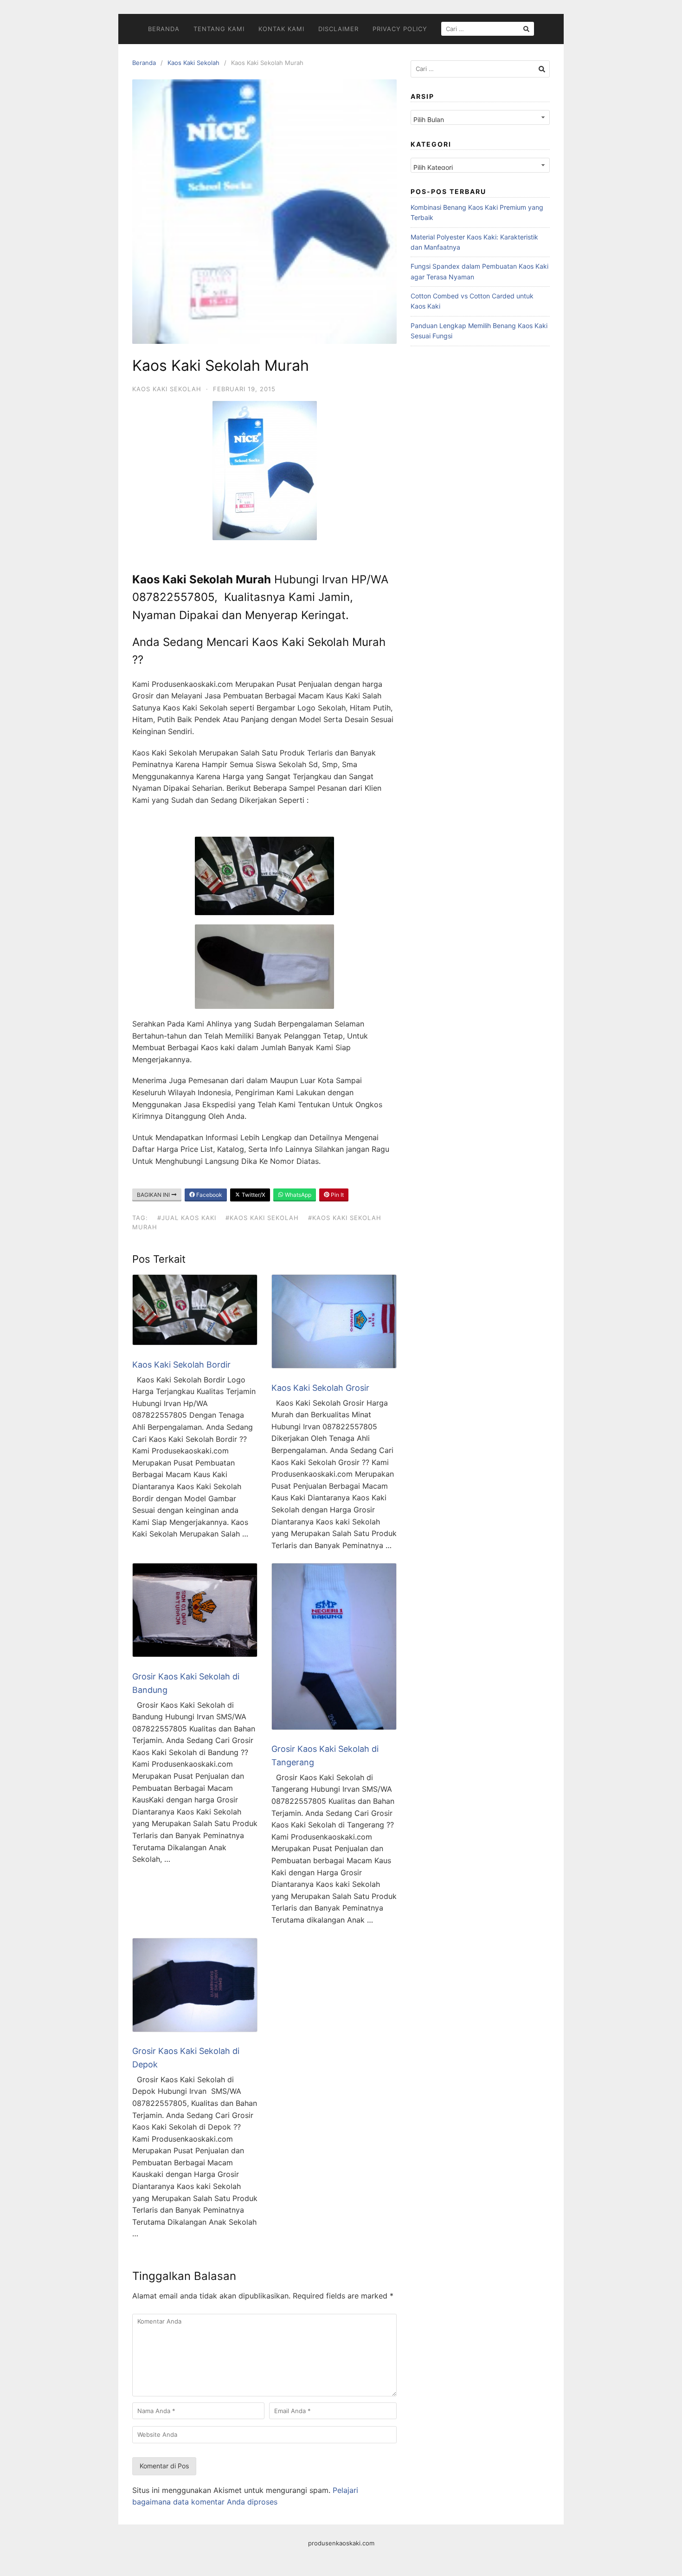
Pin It (337, 1195)
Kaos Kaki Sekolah (193, 63)
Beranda (164, 29)
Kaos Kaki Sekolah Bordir (181, 1365)
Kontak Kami (281, 29)
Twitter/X (253, 1195)
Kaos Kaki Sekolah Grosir (320, 1388)
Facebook (209, 1195)
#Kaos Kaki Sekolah (262, 1218)
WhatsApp (297, 1195)
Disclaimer (338, 29)
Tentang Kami (219, 29)
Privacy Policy (400, 29)
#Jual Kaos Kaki (187, 1218)
